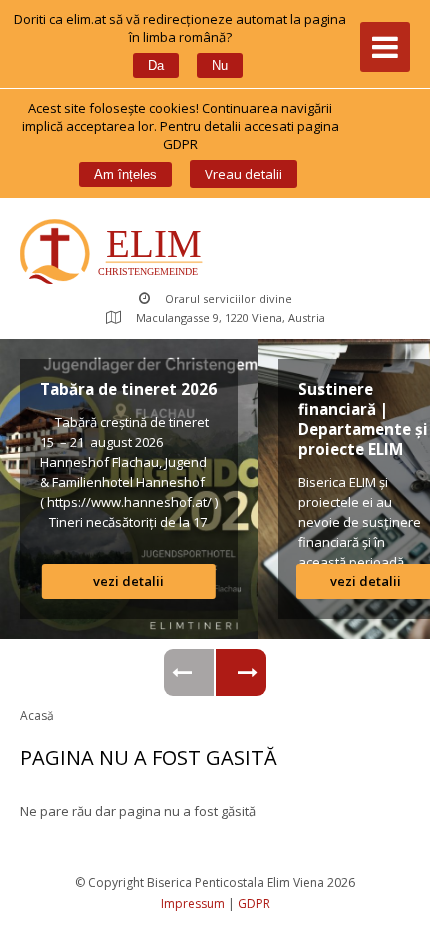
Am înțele (125, 174)
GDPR (254, 903)
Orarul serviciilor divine (228, 298)
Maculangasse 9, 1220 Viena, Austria (230, 317)
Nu (220, 65)
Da (156, 65)
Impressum (193, 903)
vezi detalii (128, 581)
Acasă (37, 715)
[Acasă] (115, 253)
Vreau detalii (243, 174)
